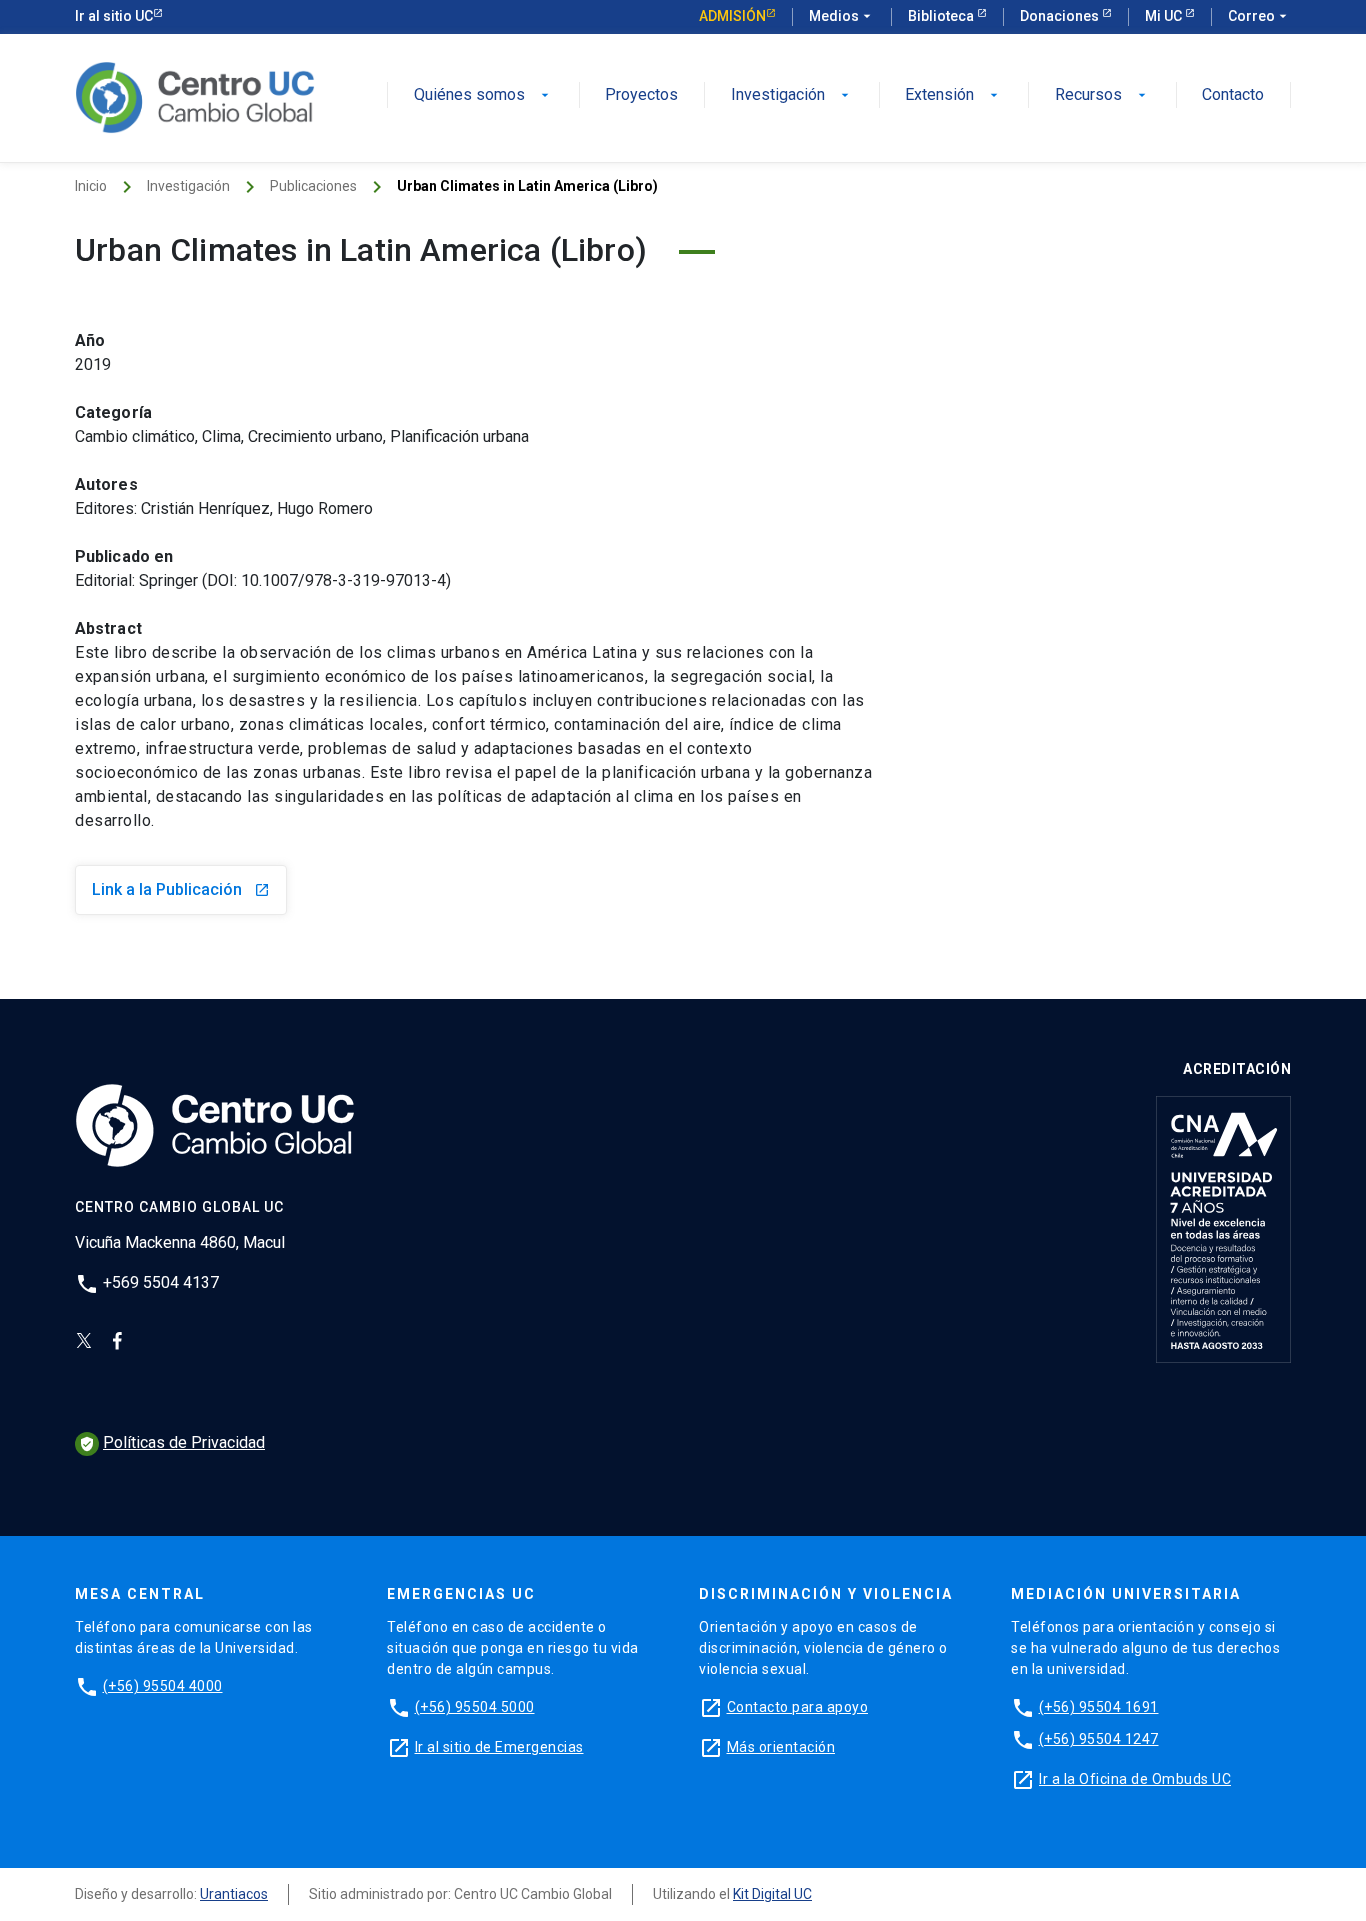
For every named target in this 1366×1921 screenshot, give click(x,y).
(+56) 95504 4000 (163, 1686)
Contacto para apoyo (798, 1707)
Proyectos (641, 95)
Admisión (732, 16)
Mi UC (1165, 16)
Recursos (1102, 95)
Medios (842, 16)
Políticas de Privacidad (172, 1442)
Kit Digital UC (772, 1894)
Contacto (1233, 95)
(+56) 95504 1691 (1099, 1707)
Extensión (953, 95)
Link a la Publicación (181, 889)
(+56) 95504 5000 (475, 1707)
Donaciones (1061, 16)
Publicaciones (313, 186)
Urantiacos (234, 1894)
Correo (1259, 16)
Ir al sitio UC (114, 16)
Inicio (91, 186)
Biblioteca (942, 16)
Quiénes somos (483, 95)
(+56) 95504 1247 (1099, 1739)
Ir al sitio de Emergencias (499, 1747)
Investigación (792, 95)
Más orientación (781, 1747)
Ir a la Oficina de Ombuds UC (1135, 1779)
